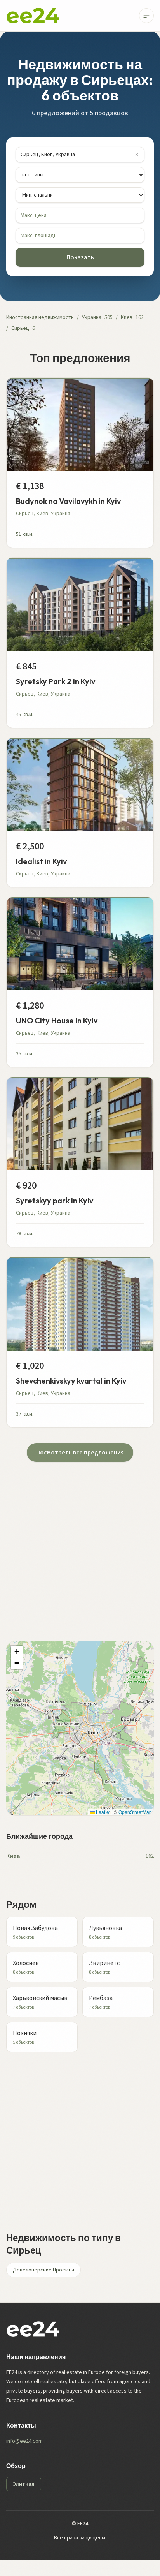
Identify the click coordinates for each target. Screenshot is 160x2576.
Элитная (24, 2484)
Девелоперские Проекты (43, 2270)
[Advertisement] (80, 1542)
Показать (80, 257)
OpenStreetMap (135, 1812)
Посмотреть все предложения (80, 1453)
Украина (92, 317)
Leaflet (103, 1812)
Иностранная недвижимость (40, 317)
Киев (127, 317)
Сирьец (20, 328)
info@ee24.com (24, 2441)
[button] (17, 1652)
